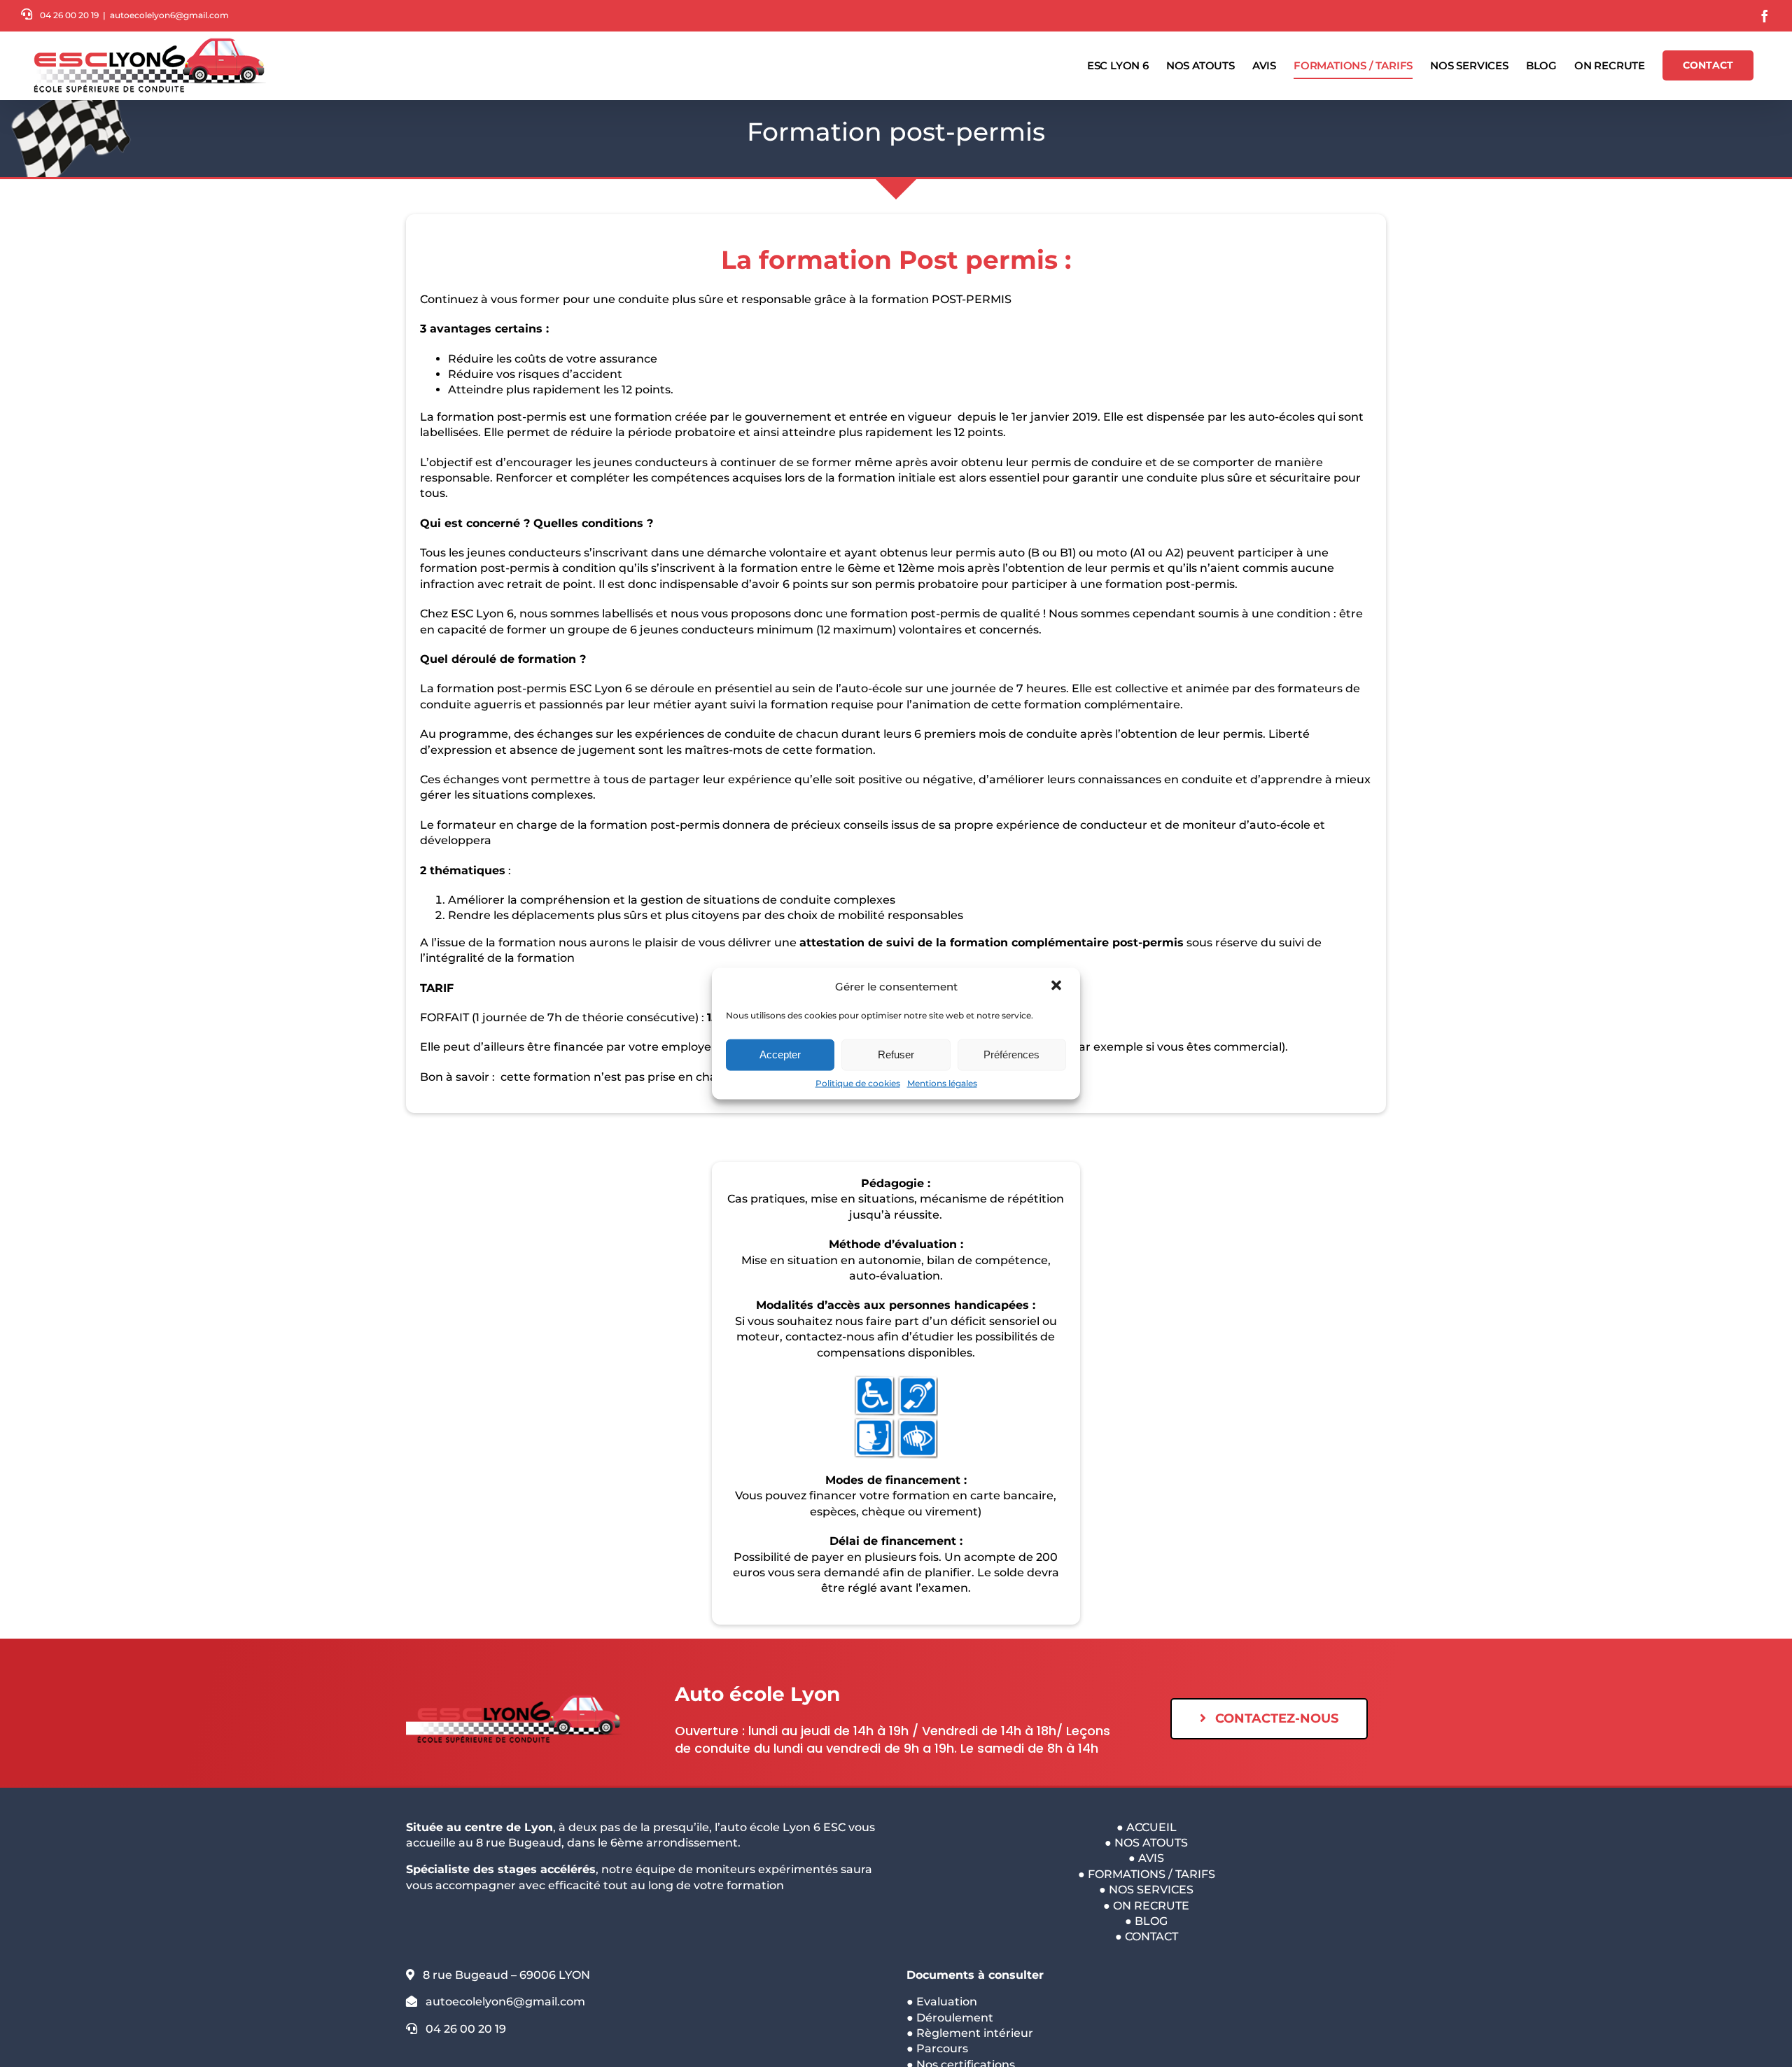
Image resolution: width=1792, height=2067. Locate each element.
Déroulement (955, 2018)
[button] (1058, 986)
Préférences (1011, 1054)
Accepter (780, 1054)
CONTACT (1151, 1936)
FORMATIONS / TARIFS (1151, 1874)
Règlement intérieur (975, 2033)
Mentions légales (942, 1082)
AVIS (1151, 1858)
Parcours (942, 2048)
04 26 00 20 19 (69, 15)
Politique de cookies (858, 1082)
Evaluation (947, 2002)
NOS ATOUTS (1151, 1843)
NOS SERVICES (1151, 1890)
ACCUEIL (1151, 1827)
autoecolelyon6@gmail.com (169, 15)
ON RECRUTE (1151, 1906)
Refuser (896, 1054)
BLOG (1151, 1921)
